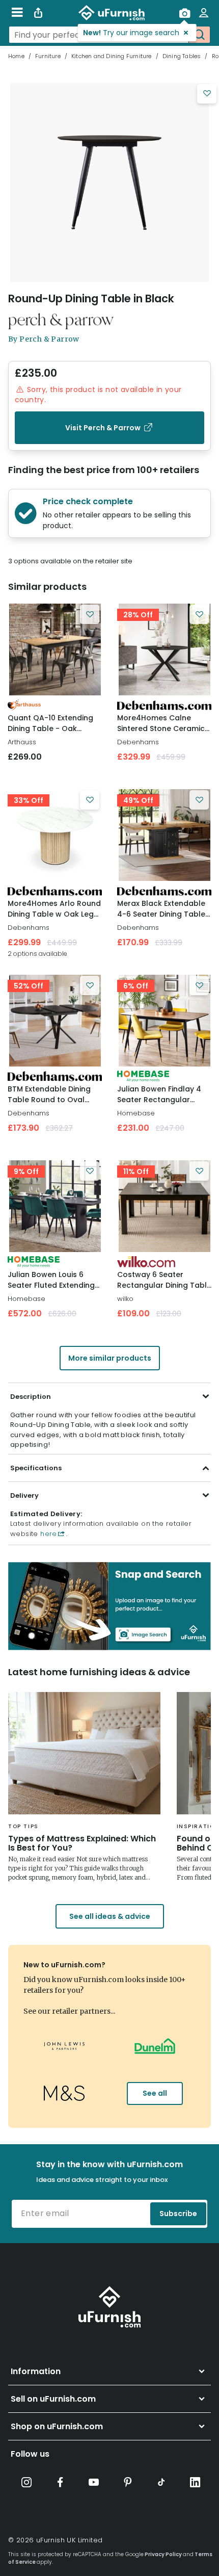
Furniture (48, 56)
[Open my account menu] (204, 13)
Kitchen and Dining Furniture (112, 56)
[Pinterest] (128, 2482)
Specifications (36, 1468)
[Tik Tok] (161, 2482)
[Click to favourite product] (207, 94)
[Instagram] (26, 2482)
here (48, 1534)
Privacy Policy (163, 2554)
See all (155, 2093)
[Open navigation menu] (17, 13)
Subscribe (178, 2214)
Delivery (24, 1495)
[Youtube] (94, 2482)
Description (31, 1397)
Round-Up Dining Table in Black (91, 298)
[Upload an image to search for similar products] (184, 13)
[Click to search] (199, 35)
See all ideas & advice (110, 1916)
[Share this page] (38, 13)
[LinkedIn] (195, 2482)
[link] (55, 649)
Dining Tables (182, 56)
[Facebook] (60, 2482)
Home (16, 56)
